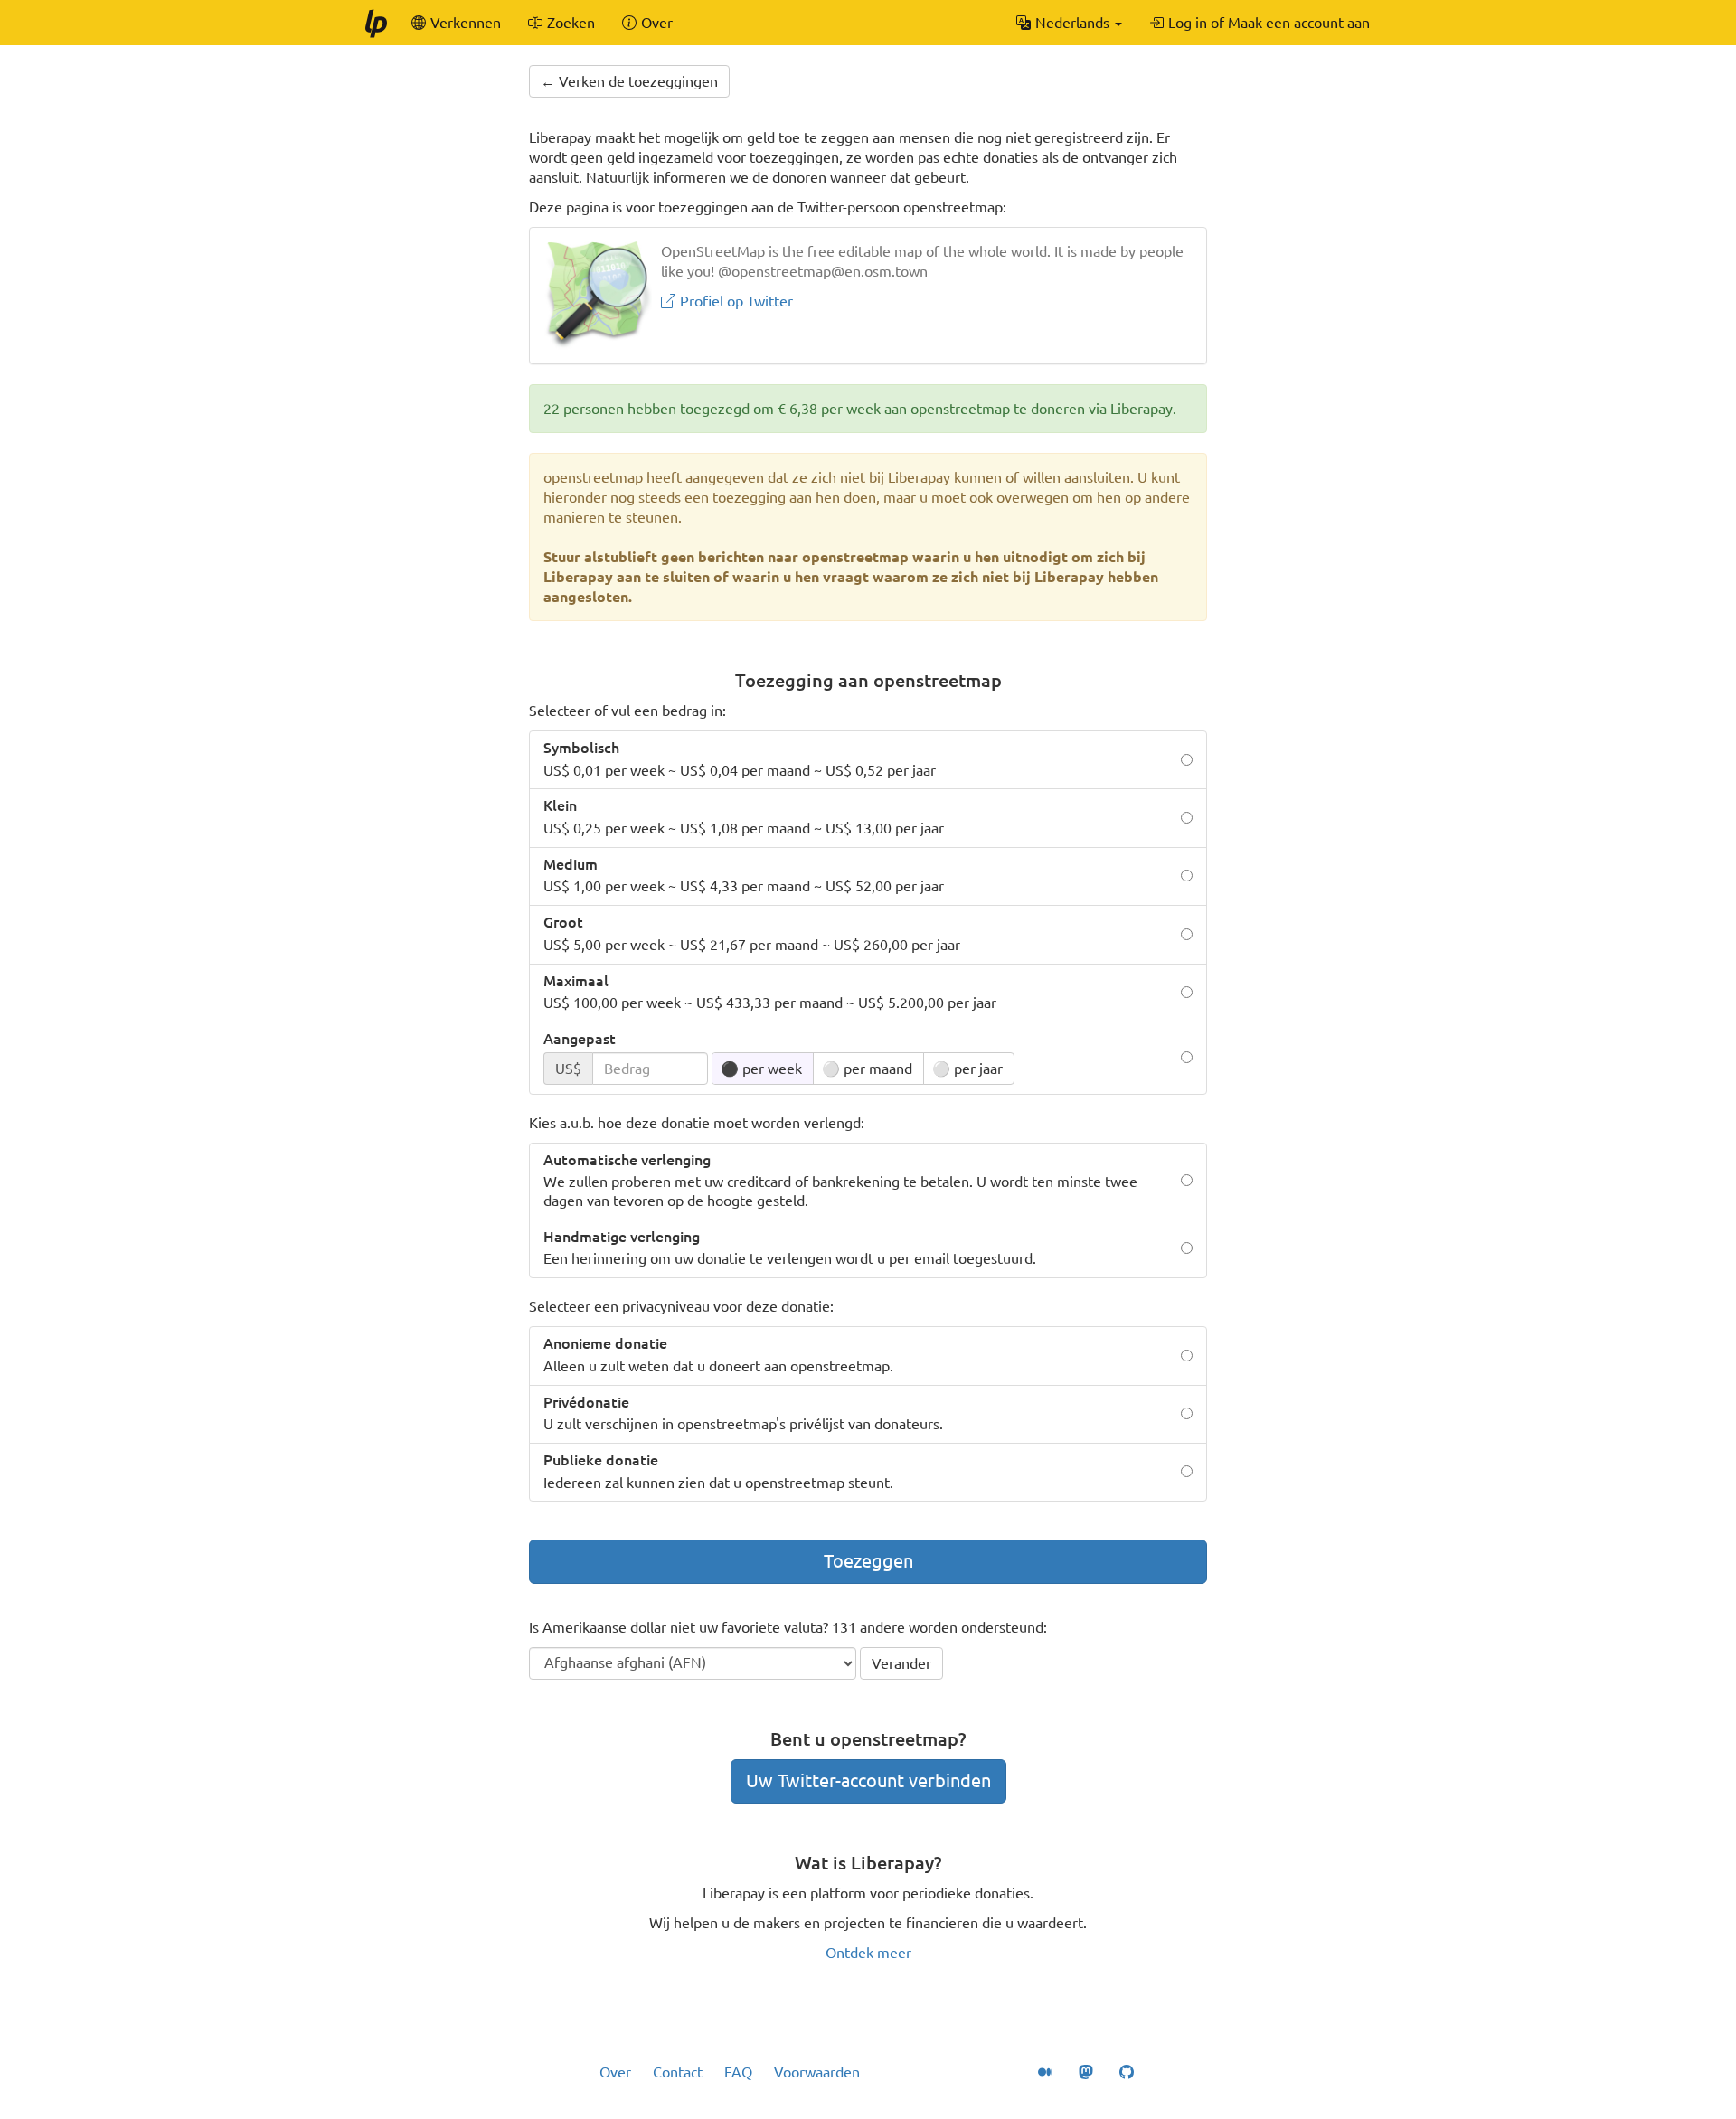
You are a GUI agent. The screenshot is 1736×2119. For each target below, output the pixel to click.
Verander (901, 1663)
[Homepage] (375, 23)
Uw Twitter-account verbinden (868, 1780)
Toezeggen (868, 1561)
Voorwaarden (817, 2072)
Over (615, 2072)
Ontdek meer (868, 1953)
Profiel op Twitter (735, 301)
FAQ (738, 2072)
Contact (678, 2072)
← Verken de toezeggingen (629, 81)
